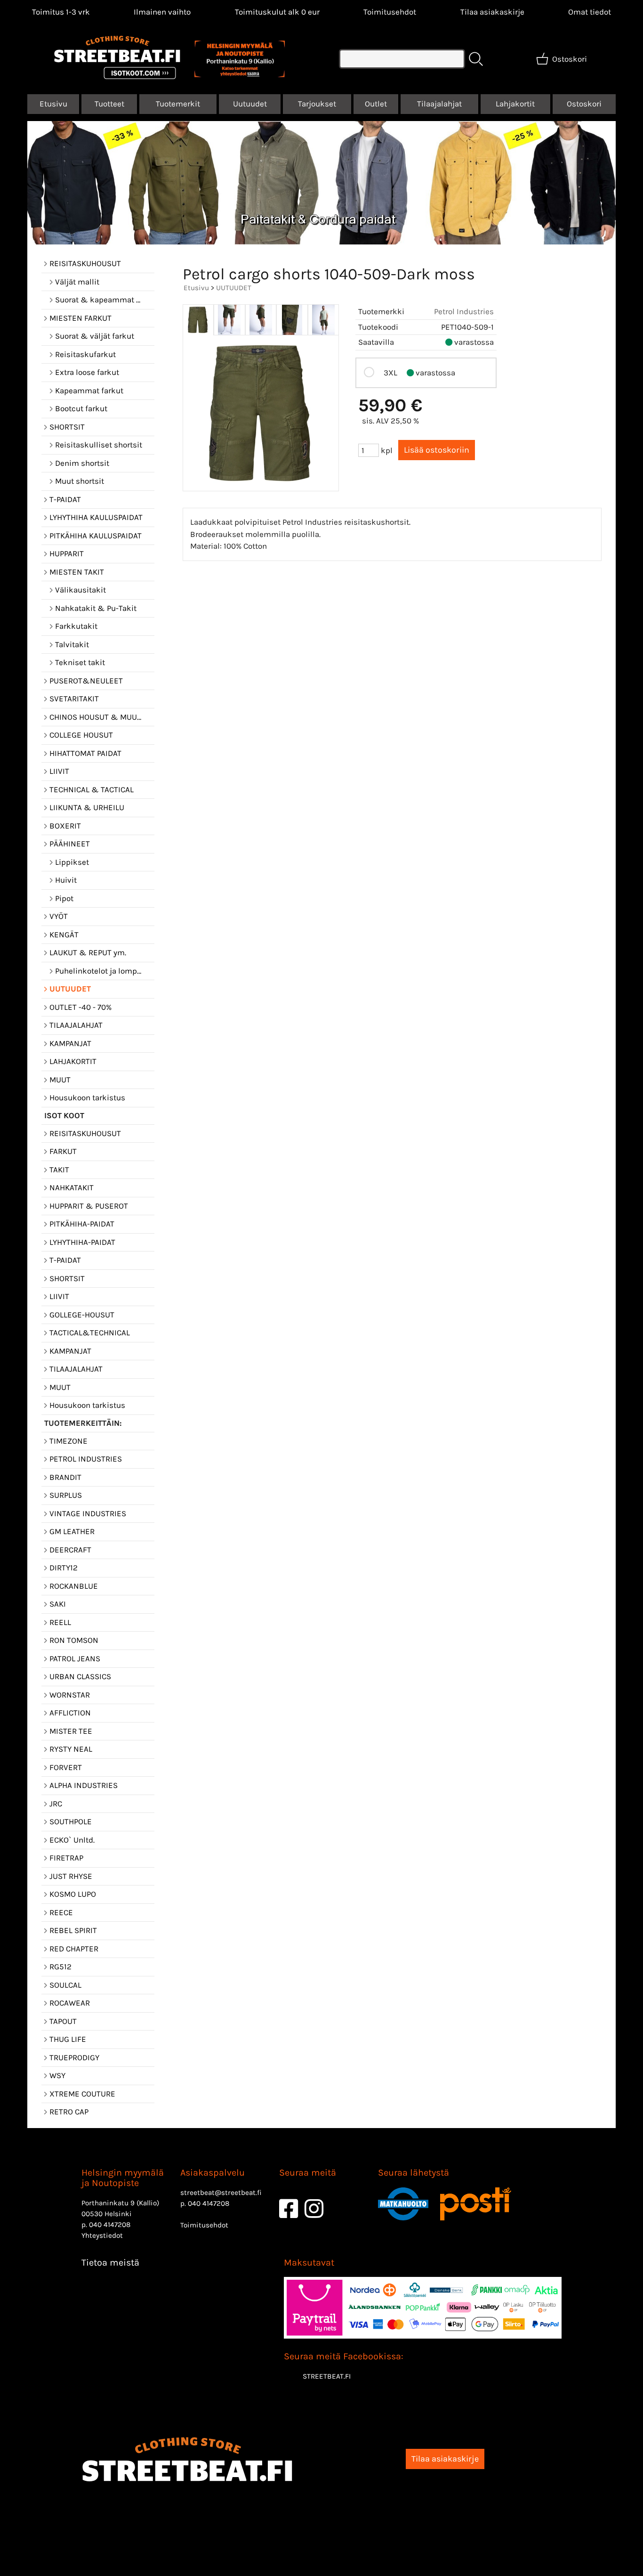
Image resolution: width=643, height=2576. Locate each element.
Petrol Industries (464, 311)
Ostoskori (584, 104)
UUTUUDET (234, 288)
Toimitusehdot (390, 12)
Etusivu (53, 104)
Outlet (376, 104)
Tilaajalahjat (439, 104)
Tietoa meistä (110, 2263)
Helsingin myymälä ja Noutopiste (123, 2178)
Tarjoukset (317, 104)
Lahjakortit (515, 104)
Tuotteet (109, 104)
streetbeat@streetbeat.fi (221, 2193)
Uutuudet (250, 104)
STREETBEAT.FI (327, 2376)
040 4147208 (110, 2225)
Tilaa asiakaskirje (492, 12)
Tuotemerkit (178, 104)
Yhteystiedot (102, 2235)
